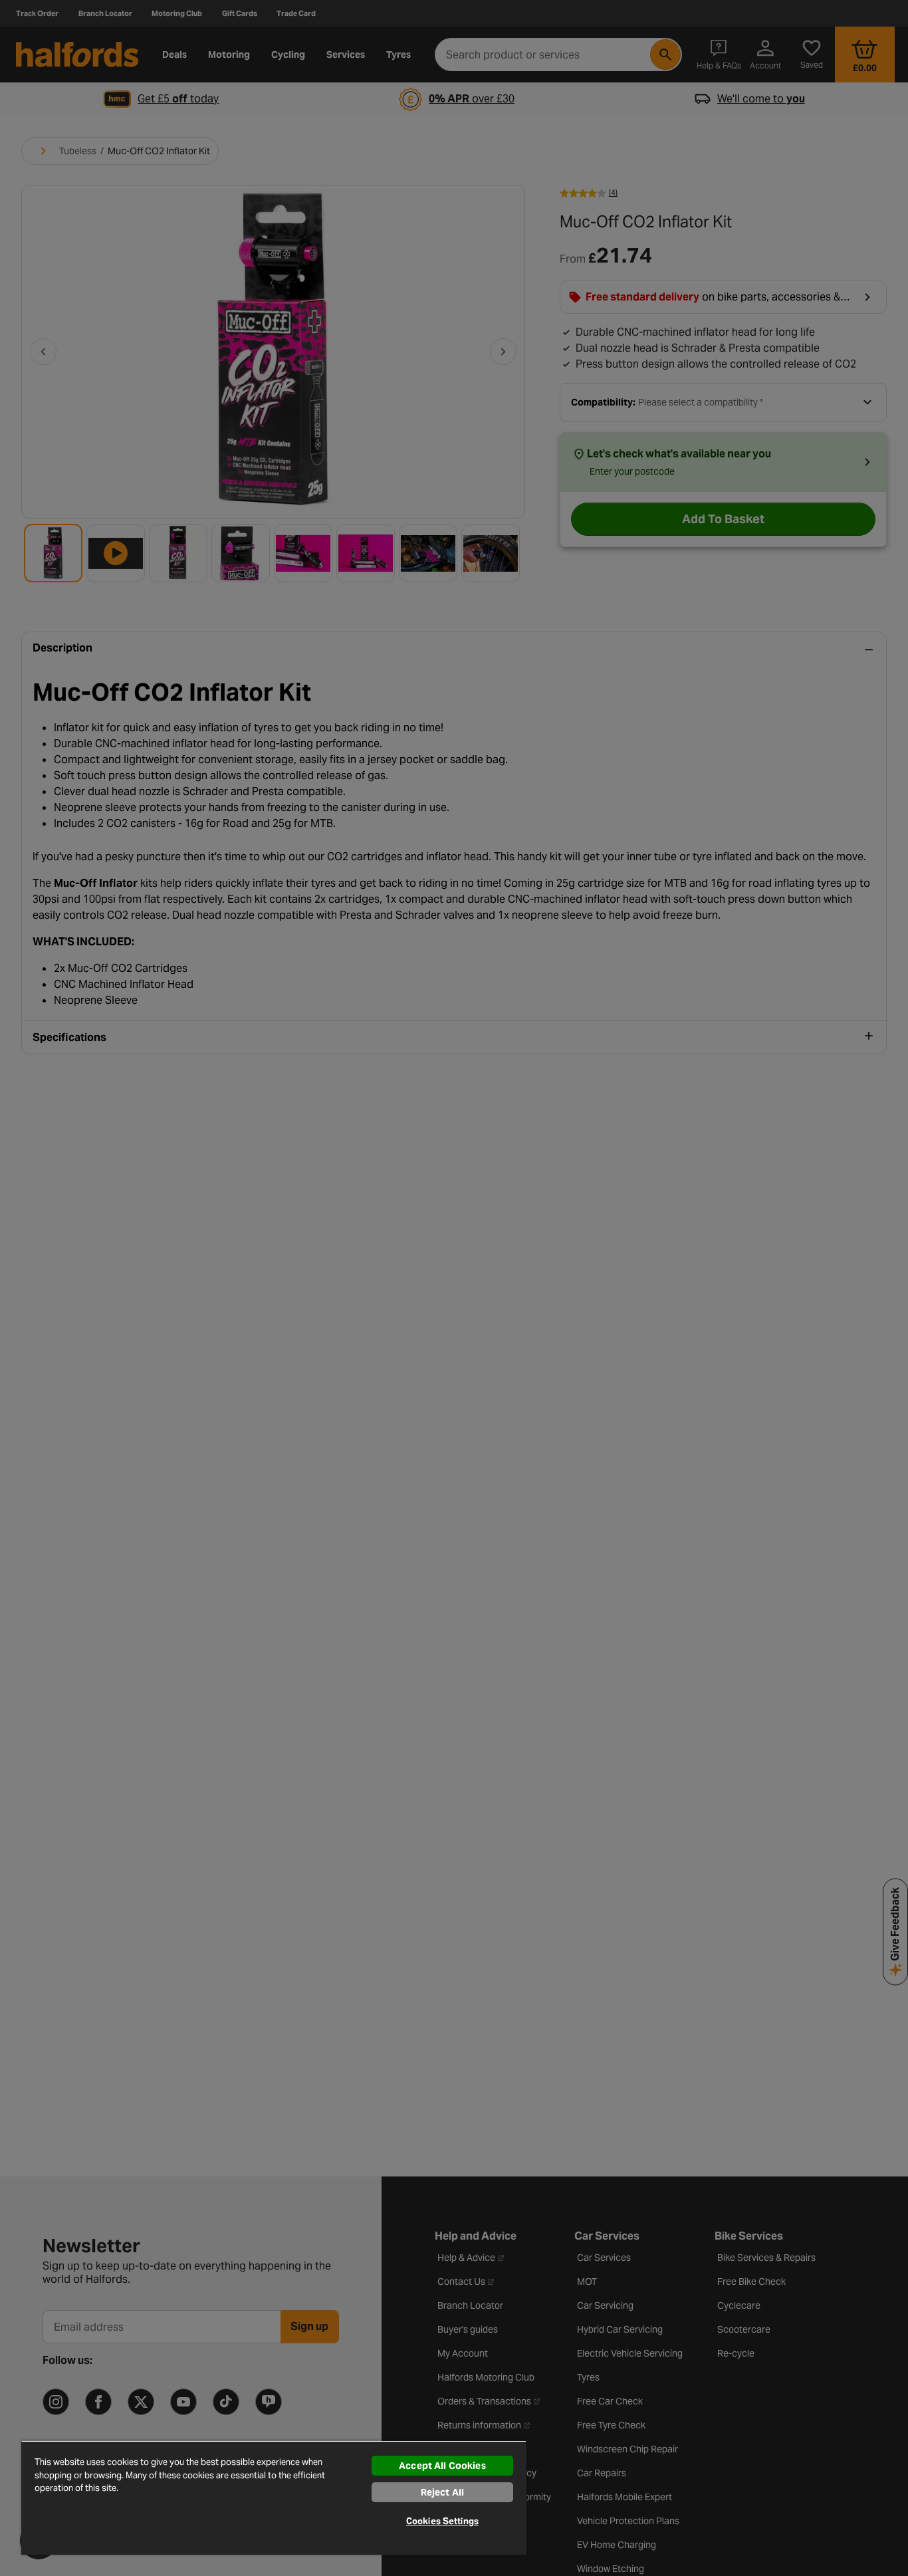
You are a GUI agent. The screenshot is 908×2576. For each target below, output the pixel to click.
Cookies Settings (442, 2521)
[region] (274, 2498)
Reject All (442, 2492)
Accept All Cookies (442, 2466)
